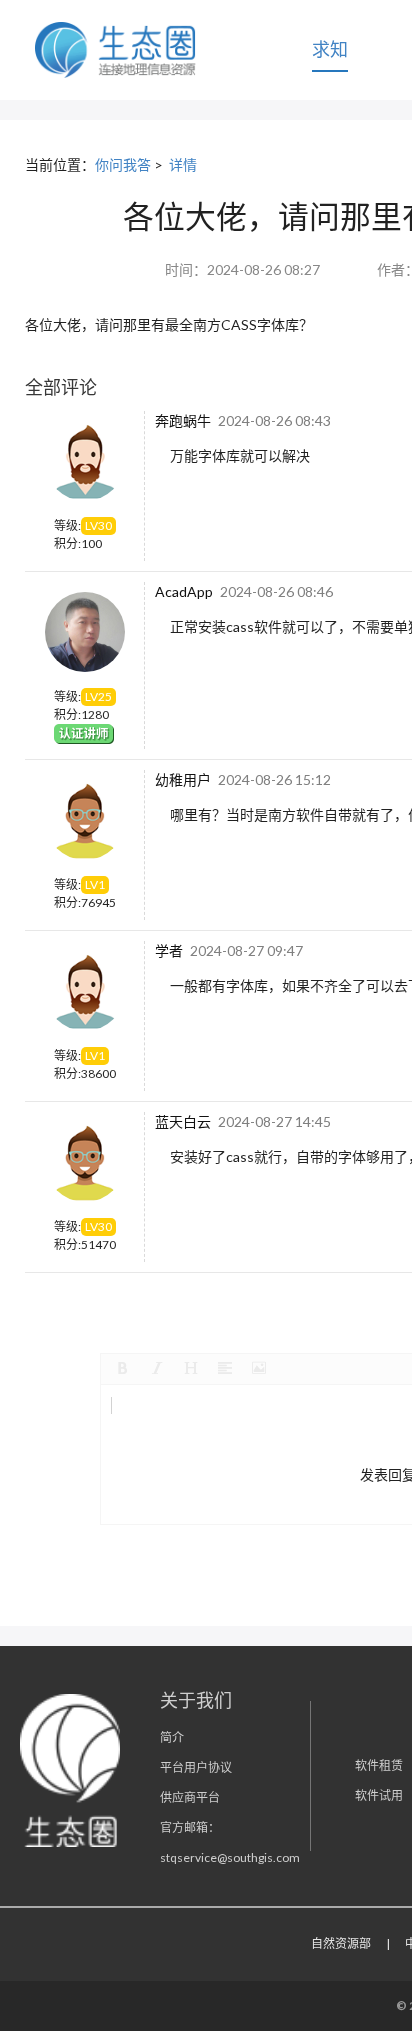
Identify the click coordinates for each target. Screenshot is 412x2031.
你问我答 (123, 164)
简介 (172, 1737)
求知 (330, 49)
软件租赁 (379, 1765)
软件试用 (379, 1795)
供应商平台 (190, 1797)
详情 (183, 164)
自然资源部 (341, 1943)
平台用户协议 (196, 1767)
